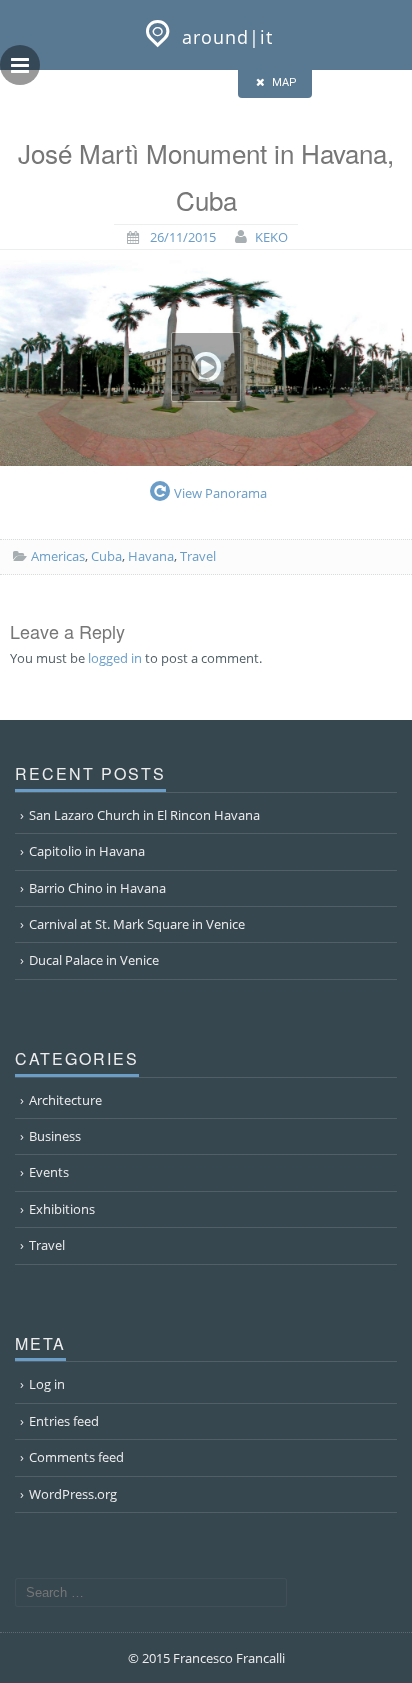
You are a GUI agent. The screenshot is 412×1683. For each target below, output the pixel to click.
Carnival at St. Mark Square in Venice (137, 924)
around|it (227, 37)
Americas (58, 556)
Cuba (106, 556)
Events (49, 1172)
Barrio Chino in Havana (97, 888)
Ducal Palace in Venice (94, 960)
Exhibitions (62, 1209)
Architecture (65, 1100)
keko (271, 237)
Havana (151, 556)
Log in (47, 1384)
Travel (198, 556)
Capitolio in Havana (87, 851)
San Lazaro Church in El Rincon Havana (144, 815)
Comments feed (76, 1457)
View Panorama (220, 493)
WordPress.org (73, 1494)
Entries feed (64, 1421)
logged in (115, 658)
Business (55, 1136)
